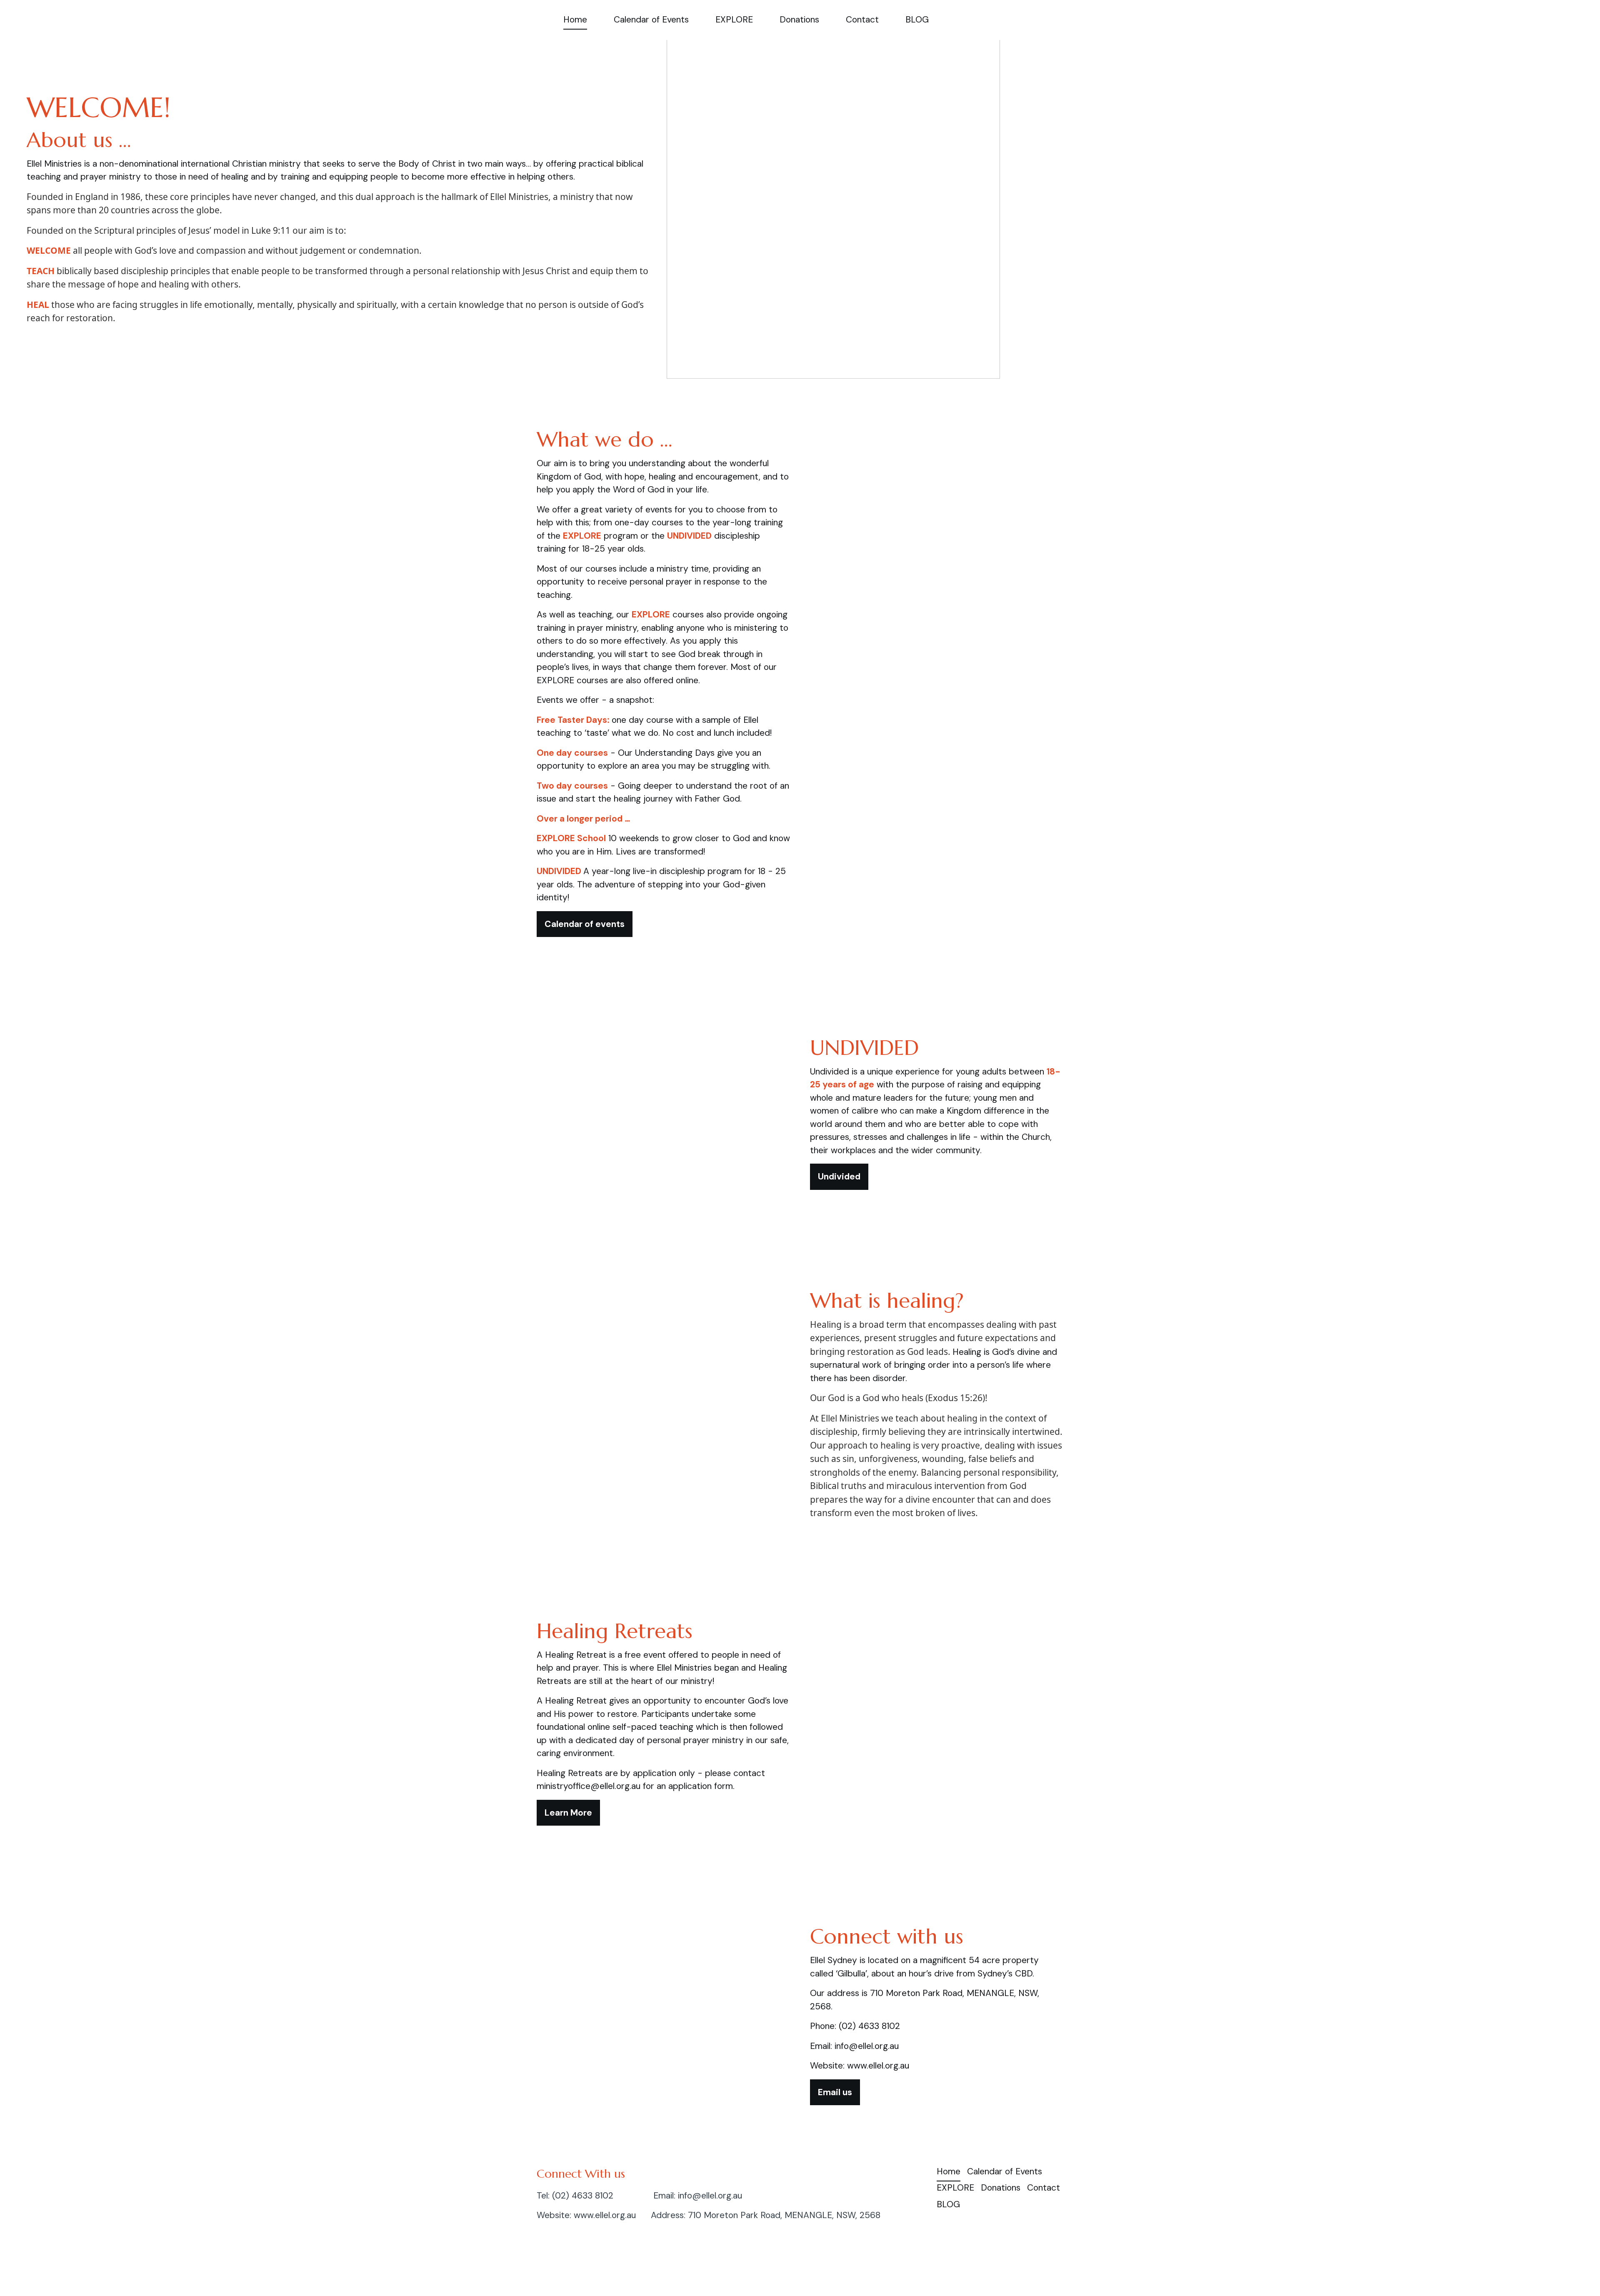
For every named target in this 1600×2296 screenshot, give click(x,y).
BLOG (917, 20)
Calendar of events (585, 924)
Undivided (839, 1177)
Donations (799, 20)
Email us (835, 2092)
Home (575, 20)
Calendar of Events (651, 20)
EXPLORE (734, 20)
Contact (862, 20)
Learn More (568, 1813)
